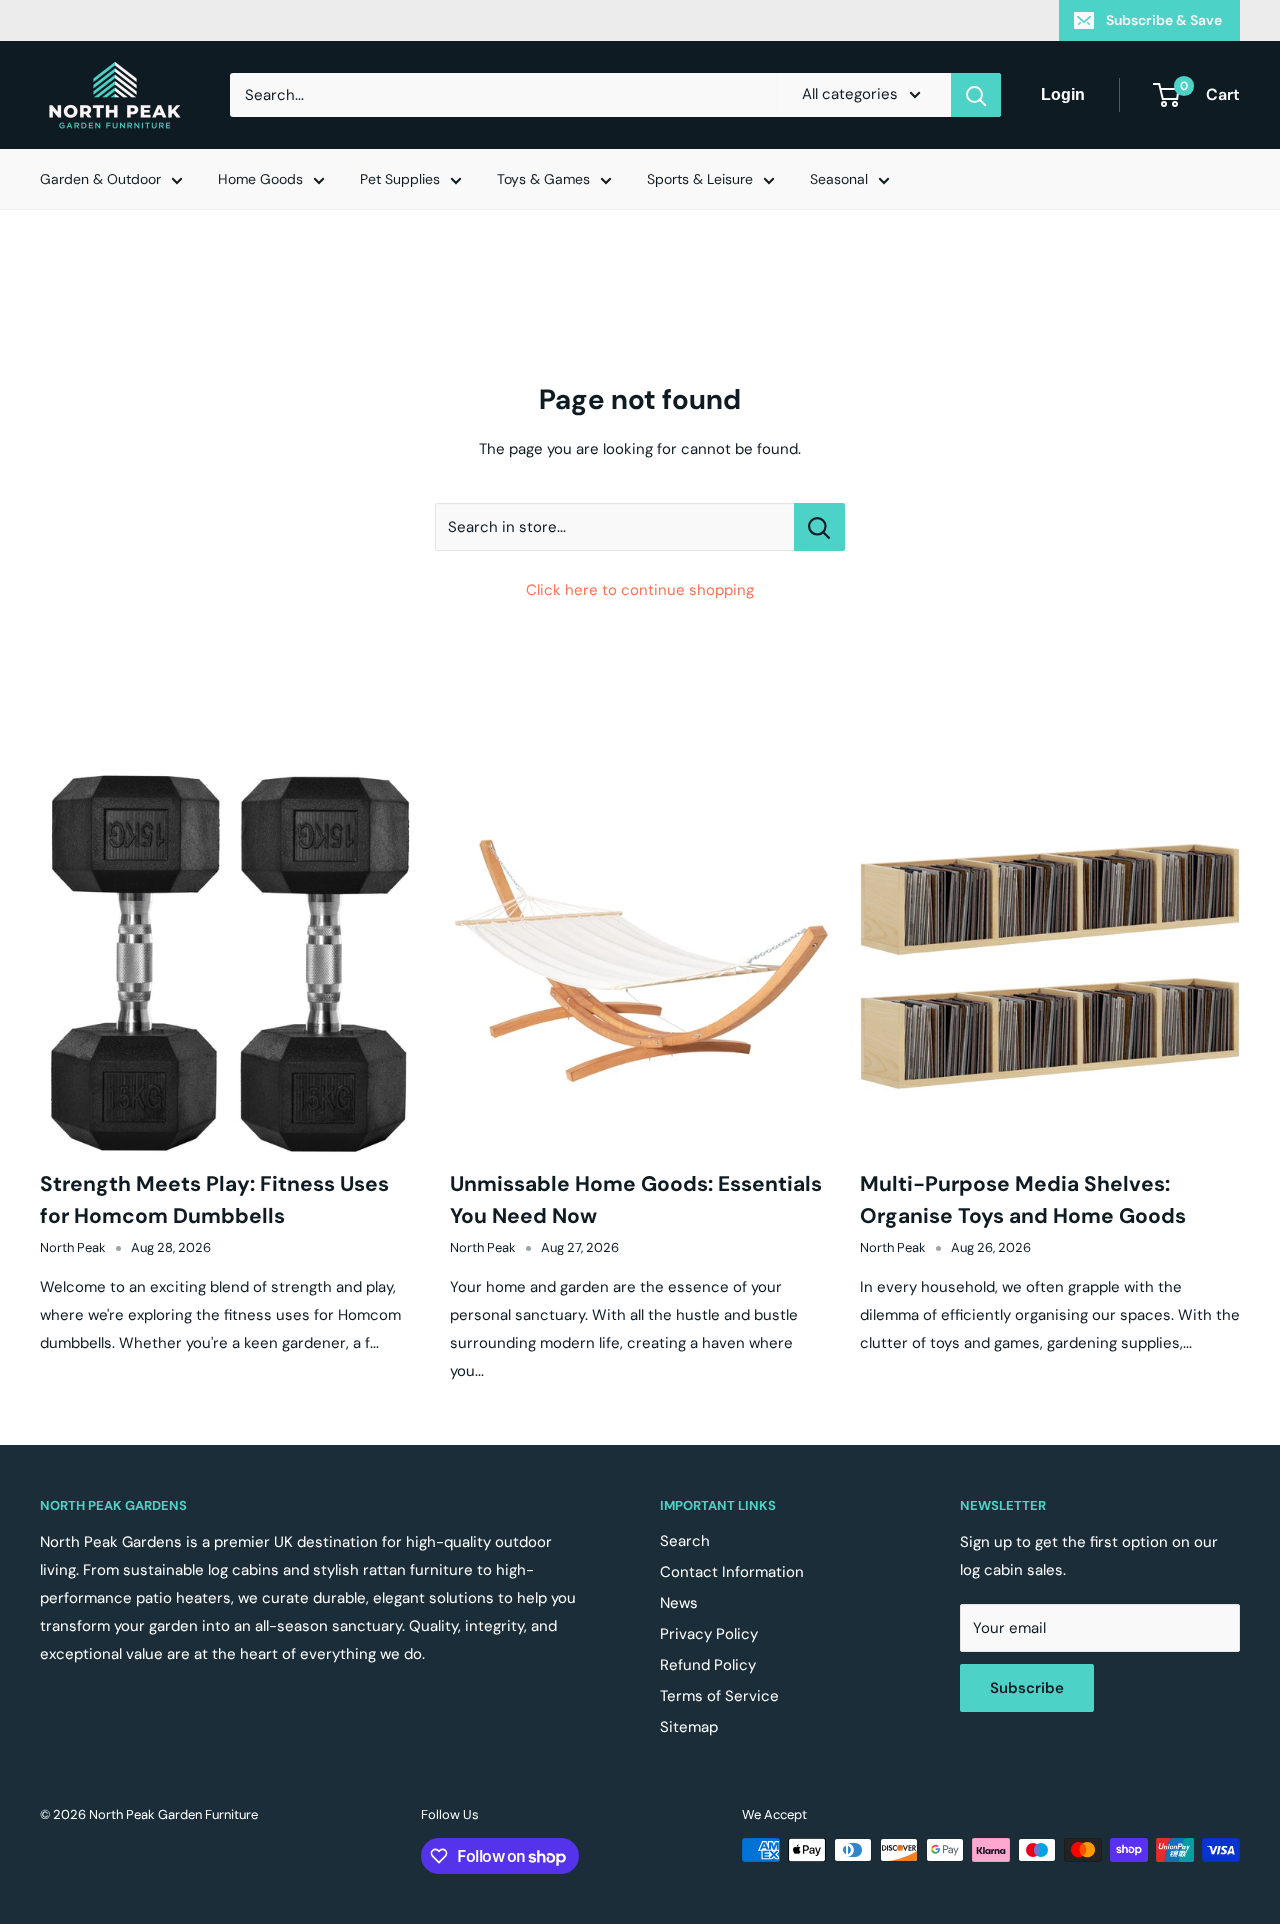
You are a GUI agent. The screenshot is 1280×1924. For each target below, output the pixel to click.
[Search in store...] (819, 527)
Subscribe (1027, 1688)
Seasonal (839, 179)
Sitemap (689, 1727)
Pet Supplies (400, 179)
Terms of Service (719, 1696)
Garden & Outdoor (100, 179)
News (679, 1603)
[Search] (976, 95)
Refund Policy (708, 1665)
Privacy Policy (709, 1634)
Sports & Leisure (700, 179)
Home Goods (260, 179)
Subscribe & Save (1164, 20)
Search (685, 1541)
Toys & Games (543, 179)
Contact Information (732, 1572)
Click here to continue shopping (640, 590)
